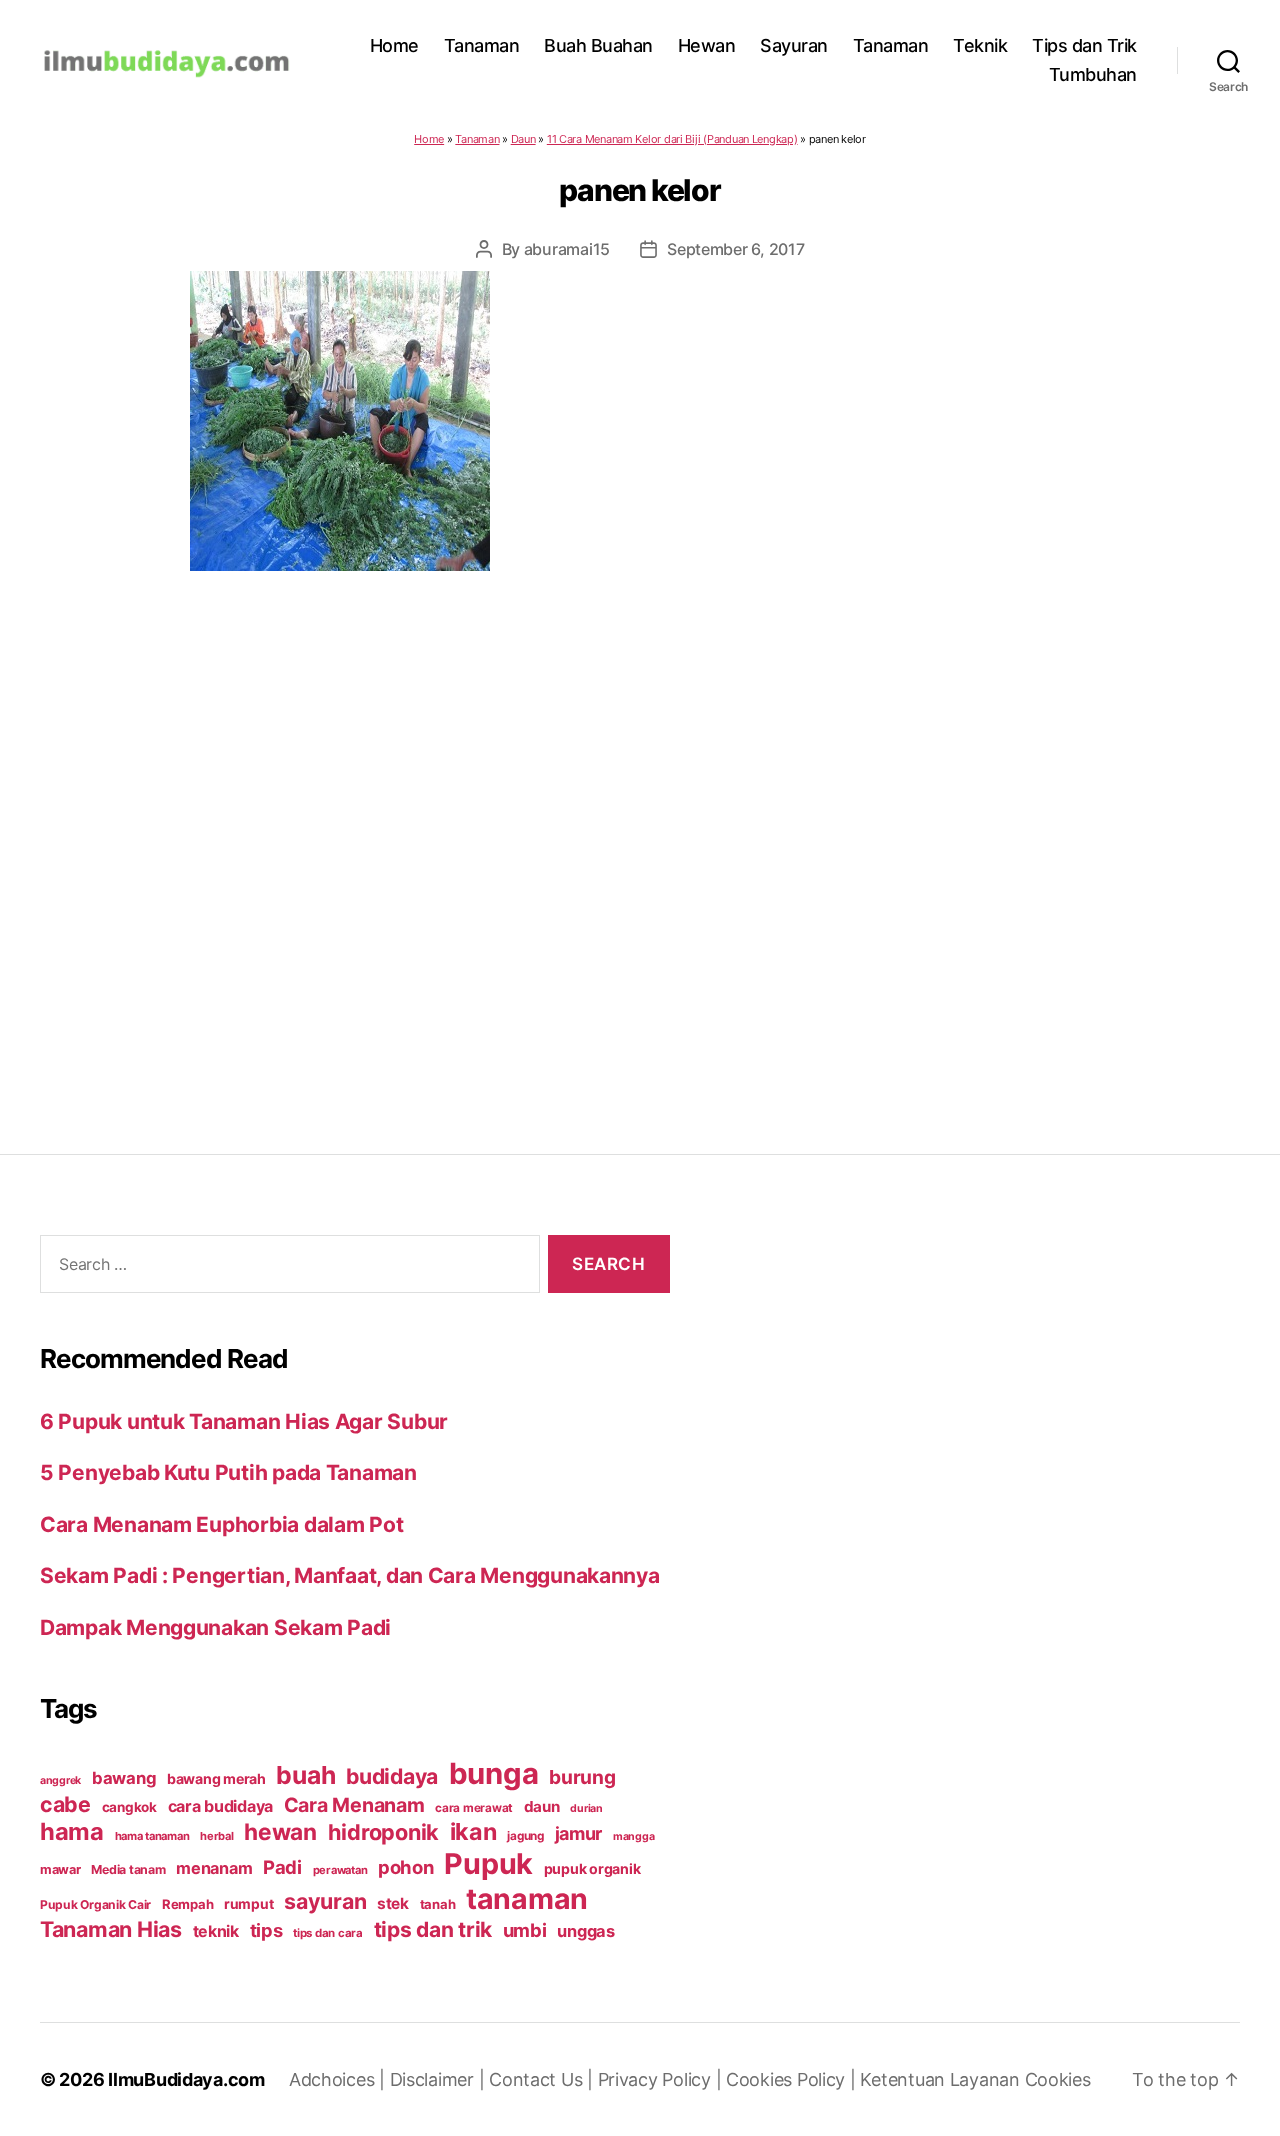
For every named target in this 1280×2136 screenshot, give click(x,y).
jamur (579, 1833)
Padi (282, 1867)
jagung (525, 1836)
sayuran (325, 1901)
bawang (124, 1778)
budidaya (392, 1776)
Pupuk (488, 1863)
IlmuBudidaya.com (186, 2079)
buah (305, 1775)
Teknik (980, 45)
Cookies (1058, 2079)
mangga (633, 1836)
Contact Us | (543, 2079)
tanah (438, 1904)
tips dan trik (433, 1929)
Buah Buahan (598, 45)
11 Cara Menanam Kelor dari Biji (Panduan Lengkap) (672, 139)
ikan (473, 1831)
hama (72, 1831)
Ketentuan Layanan (942, 2079)
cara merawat (474, 1808)
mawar (60, 1869)
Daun (523, 139)
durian (586, 1808)
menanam (214, 1868)
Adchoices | (339, 2079)
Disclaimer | (440, 2079)
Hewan (707, 45)
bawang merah (216, 1778)
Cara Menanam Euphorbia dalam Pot (221, 1524)
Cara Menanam (354, 1805)
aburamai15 (567, 249)
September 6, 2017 (735, 249)
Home (394, 45)
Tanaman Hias (111, 1929)
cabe (65, 1804)
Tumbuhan (1093, 74)
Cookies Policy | (793, 2079)
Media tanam (128, 1869)
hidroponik (383, 1832)
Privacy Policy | (662, 2079)
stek (393, 1903)
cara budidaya (221, 1806)
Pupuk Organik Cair (95, 1904)
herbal (216, 1836)
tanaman (527, 1898)
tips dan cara (328, 1933)
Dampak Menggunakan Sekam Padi (215, 1627)
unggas (585, 1931)
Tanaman (482, 45)
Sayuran (794, 45)
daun (542, 1806)
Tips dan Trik (1084, 45)
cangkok (129, 1807)
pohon (406, 1867)
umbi (525, 1930)
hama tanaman (152, 1836)
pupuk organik (592, 1868)
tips (266, 1930)
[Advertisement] (640, 823)
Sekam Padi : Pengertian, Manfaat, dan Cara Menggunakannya (350, 1575)
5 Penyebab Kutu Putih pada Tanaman (228, 1472)
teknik (216, 1931)
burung (582, 1777)
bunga (494, 1773)
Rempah (187, 1904)
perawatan (340, 1870)
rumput (248, 1904)
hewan (280, 1831)
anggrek (60, 1780)
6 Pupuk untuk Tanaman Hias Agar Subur (244, 1421)
